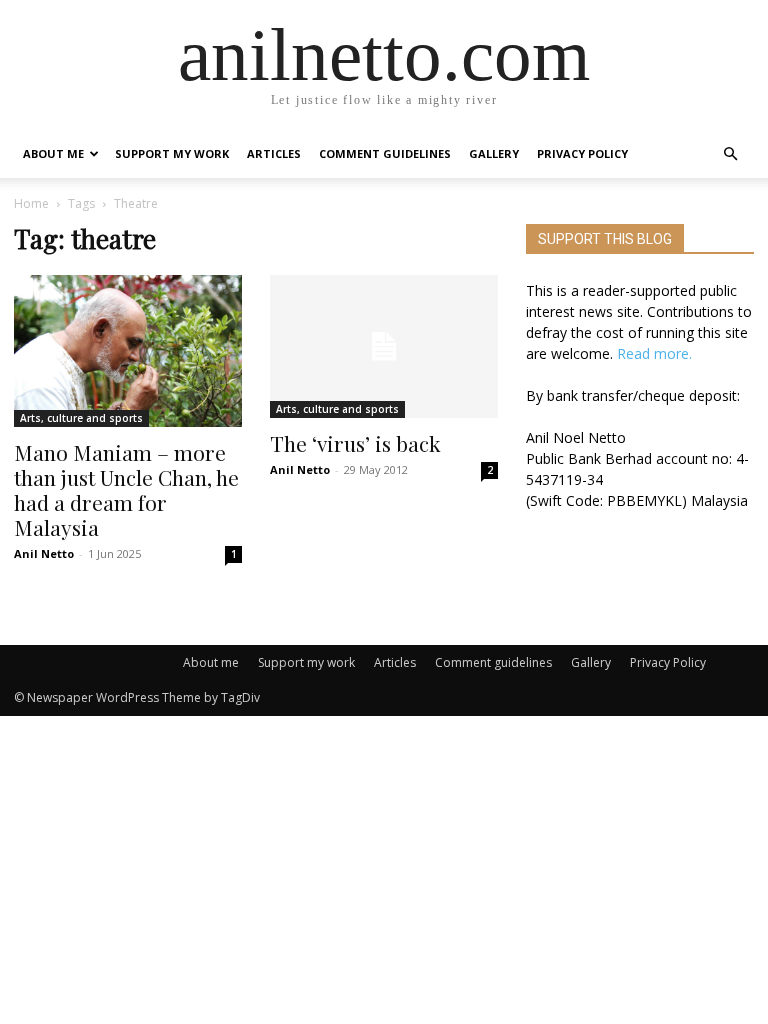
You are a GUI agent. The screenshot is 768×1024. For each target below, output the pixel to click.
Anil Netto (44, 553)
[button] (730, 154)
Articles (274, 153)
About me (53, 153)
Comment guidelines (385, 153)
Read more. (654, 353)
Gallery (494, 153)
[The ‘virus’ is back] (384, 346)
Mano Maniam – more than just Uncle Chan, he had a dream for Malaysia (126, 489)
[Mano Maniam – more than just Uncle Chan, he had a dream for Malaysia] (128, 351)
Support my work (172, 153)
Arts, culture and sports (81, 418)
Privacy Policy (582, 153)
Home (31, 203)
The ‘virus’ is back (355, 443)
